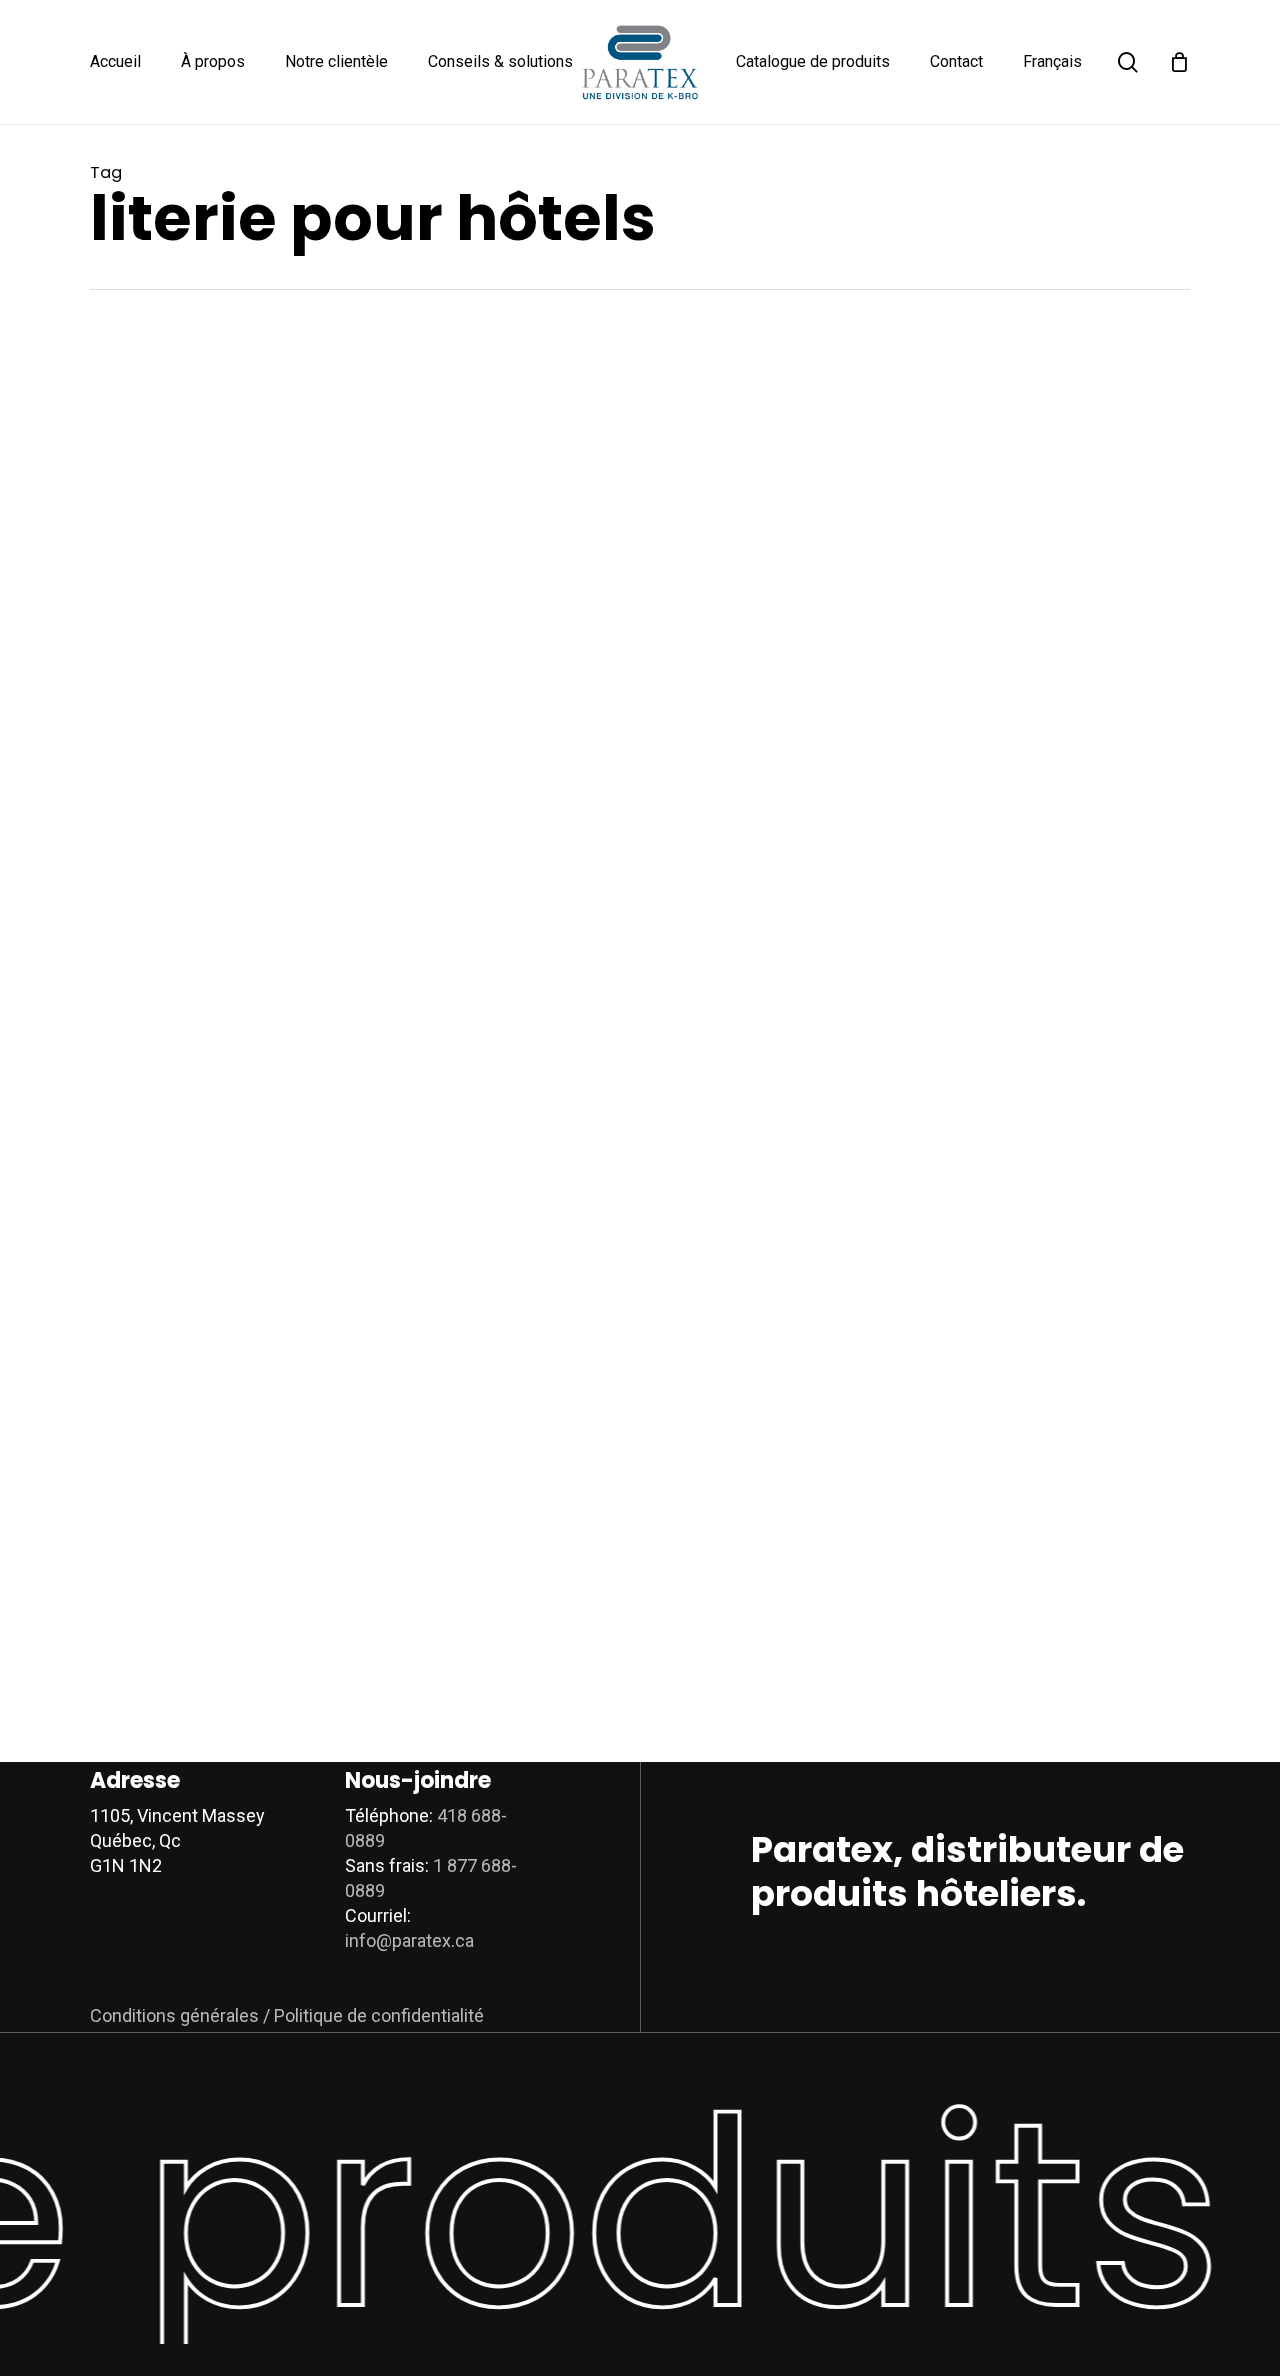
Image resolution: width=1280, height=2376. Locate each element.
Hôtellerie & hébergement (856, 505)
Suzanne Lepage (637, 722)
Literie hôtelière (1045, 505)
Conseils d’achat (713, 505)
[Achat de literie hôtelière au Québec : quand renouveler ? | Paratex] (271, 621)
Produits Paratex (586, 541)
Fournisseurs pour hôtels (852, 980)
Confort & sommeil (592, 505)
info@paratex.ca (409, 1940)
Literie (966, 505)
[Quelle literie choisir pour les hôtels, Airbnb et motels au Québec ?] (271, 1552)
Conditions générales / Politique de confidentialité (287, 2015)
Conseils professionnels (850, 1454)
